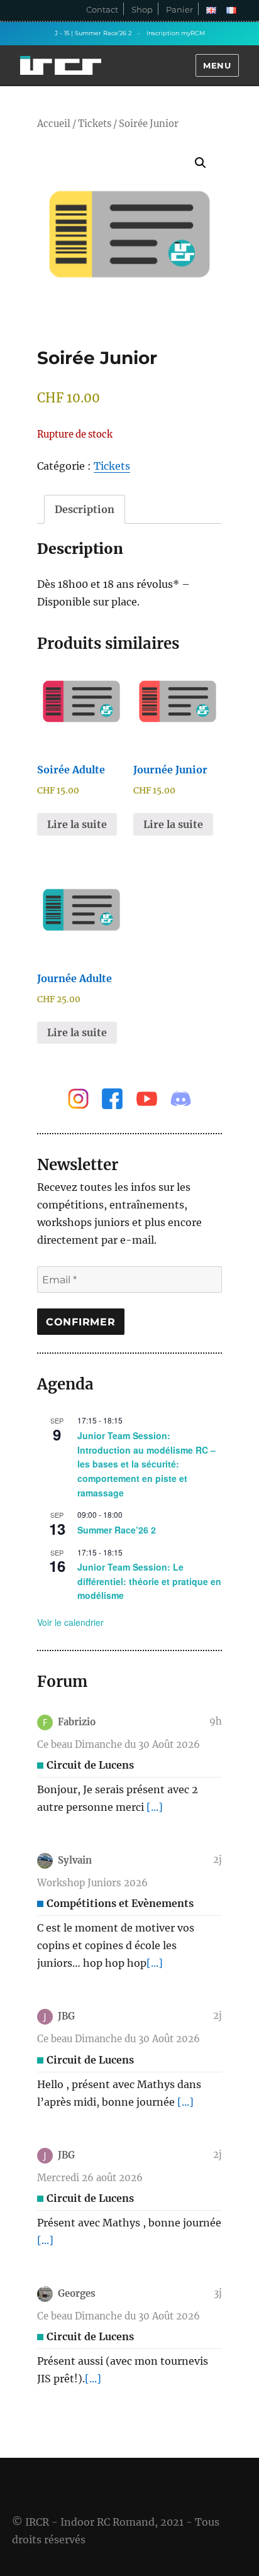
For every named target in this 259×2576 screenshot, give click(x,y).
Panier (179, 9)
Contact (102, 9)
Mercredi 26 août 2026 (90, 2178)
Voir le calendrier (70, 1622)
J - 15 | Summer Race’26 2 (93, 33)
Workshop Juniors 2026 (92, 1883)
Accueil (54, 124)
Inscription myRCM (176, 33)
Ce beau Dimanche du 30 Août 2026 (118, 1744)
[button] (201, 163)
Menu (217, 65)
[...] (155, 1807)
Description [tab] (85, 509)
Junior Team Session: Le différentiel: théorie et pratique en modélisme (149, 1581)
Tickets (95, 124)
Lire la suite (77, 824)
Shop (142, 9)
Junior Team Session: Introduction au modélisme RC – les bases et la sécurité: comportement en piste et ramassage (146, 1464)
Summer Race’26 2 (117, 1530)
